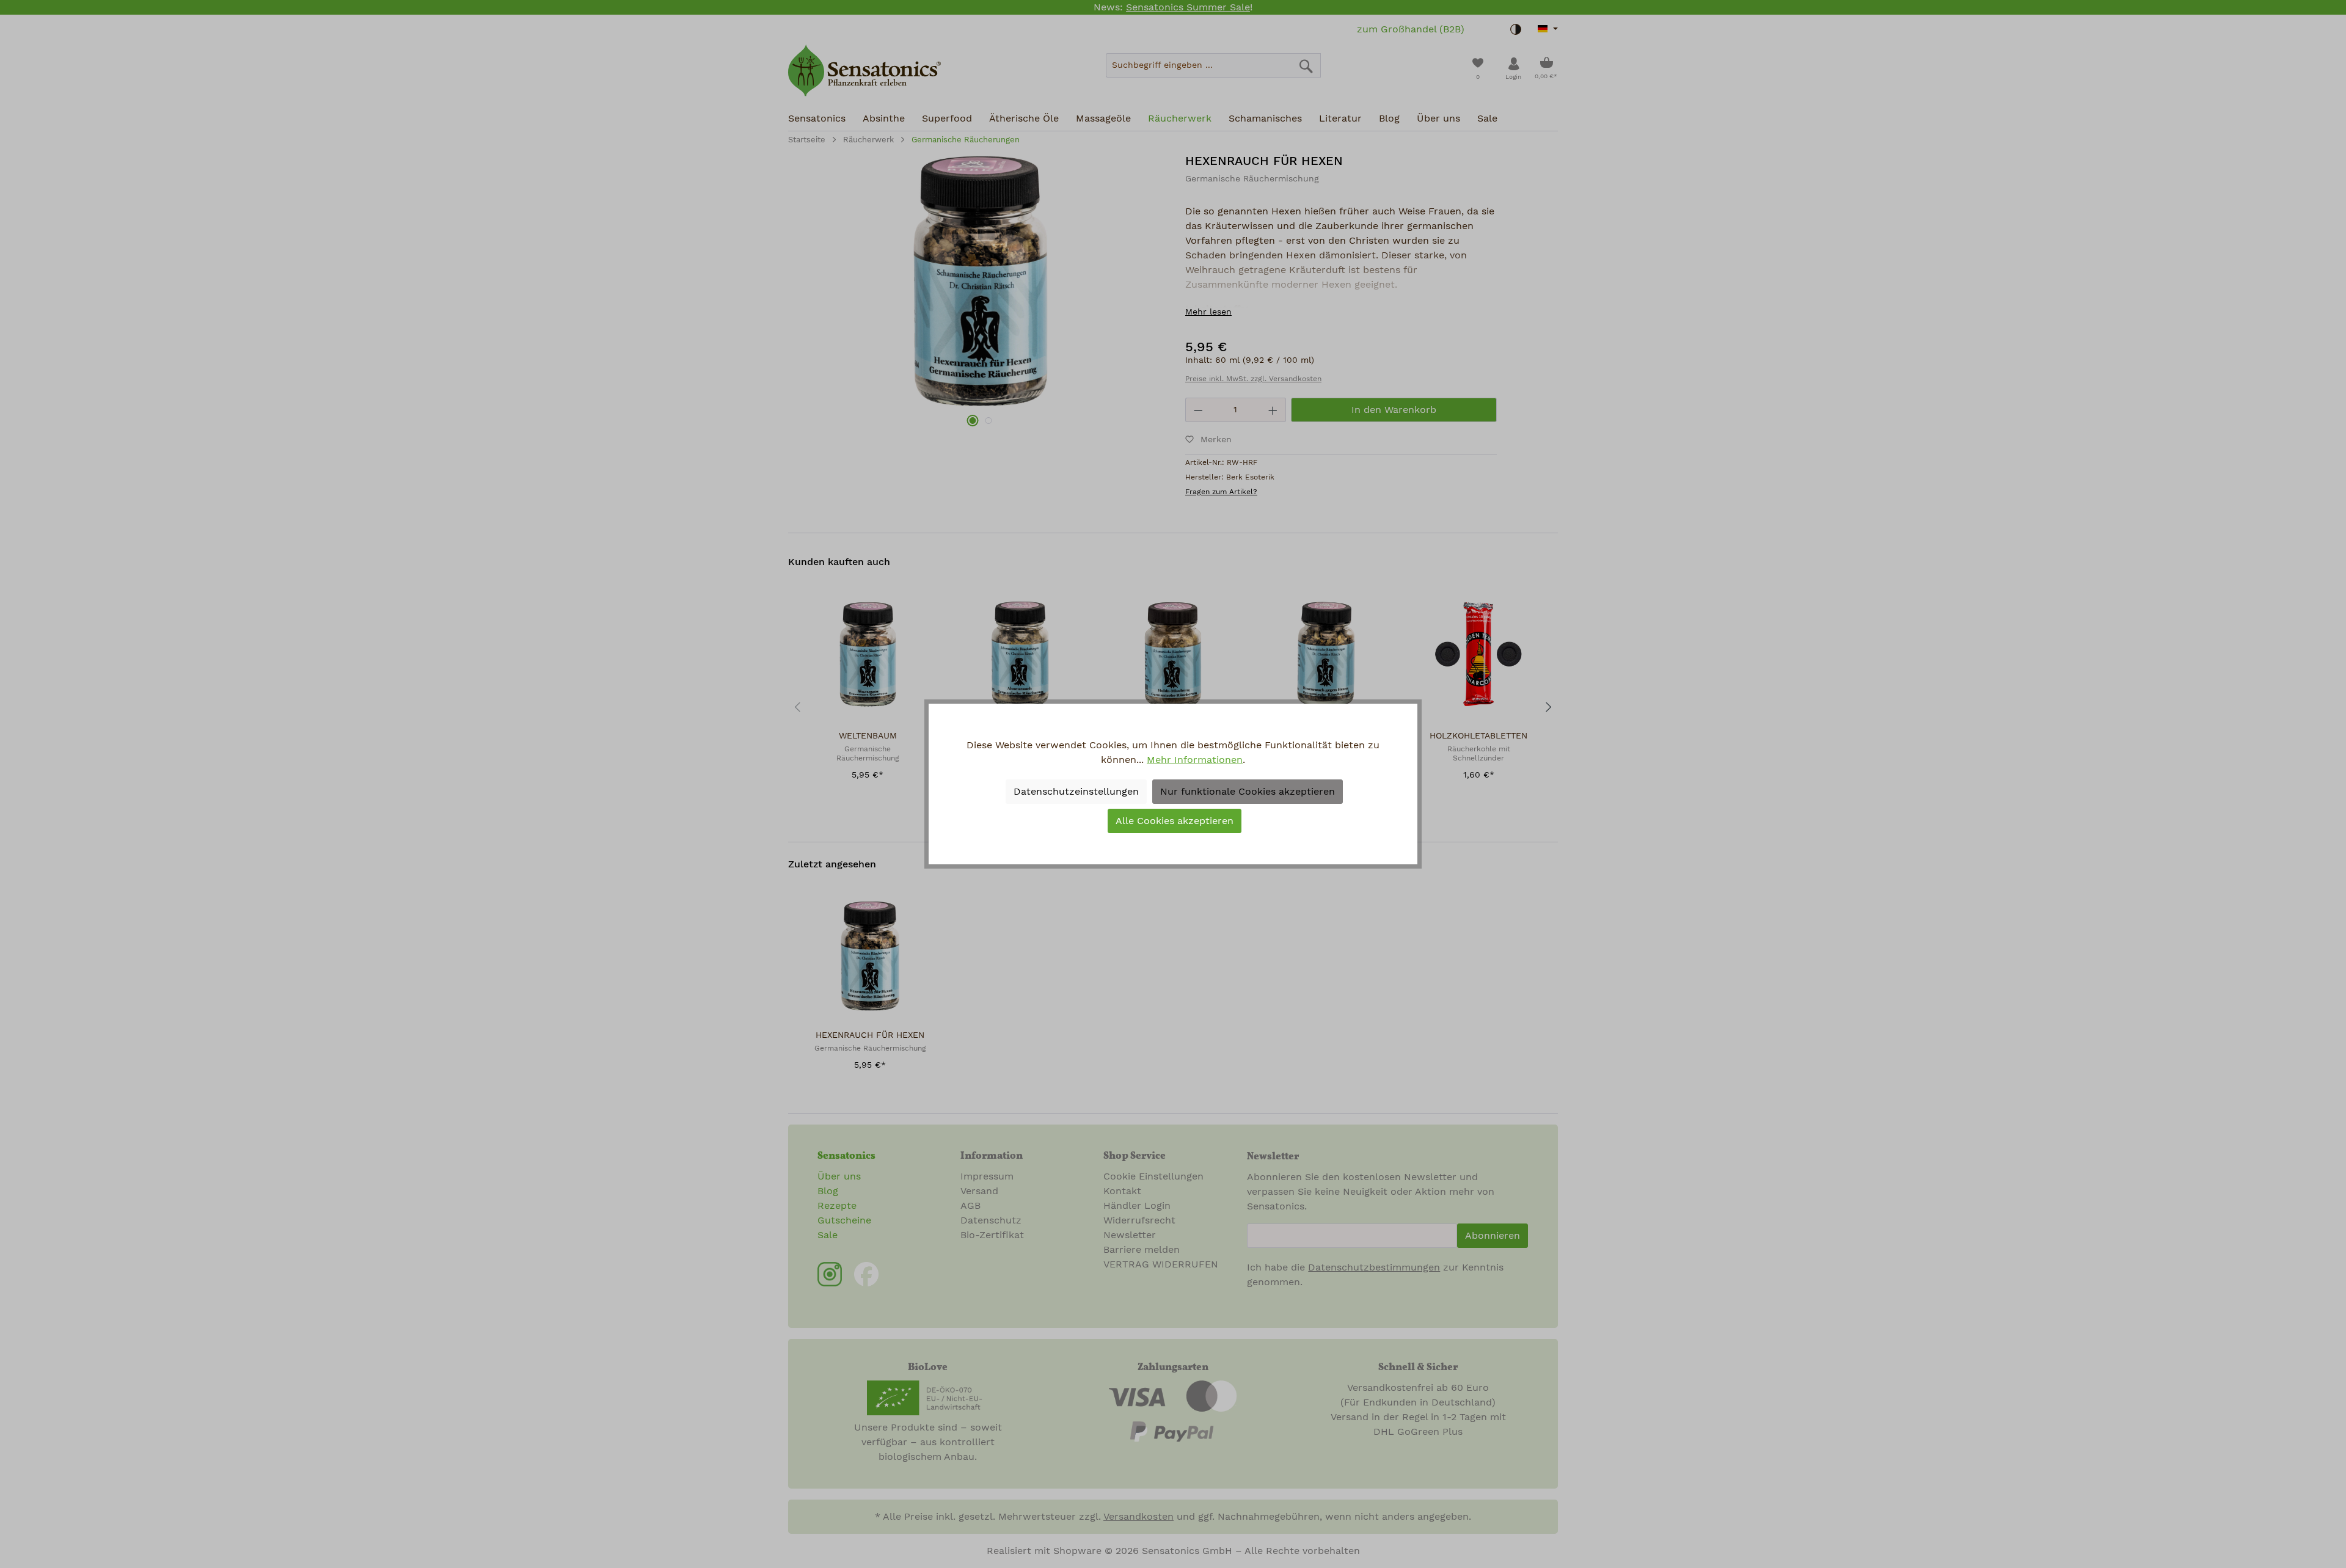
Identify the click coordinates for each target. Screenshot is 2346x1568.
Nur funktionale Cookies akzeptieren (1248, 792)
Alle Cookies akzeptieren (1175, 821)
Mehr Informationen (1195, 760)
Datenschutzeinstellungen (1076, 792)
